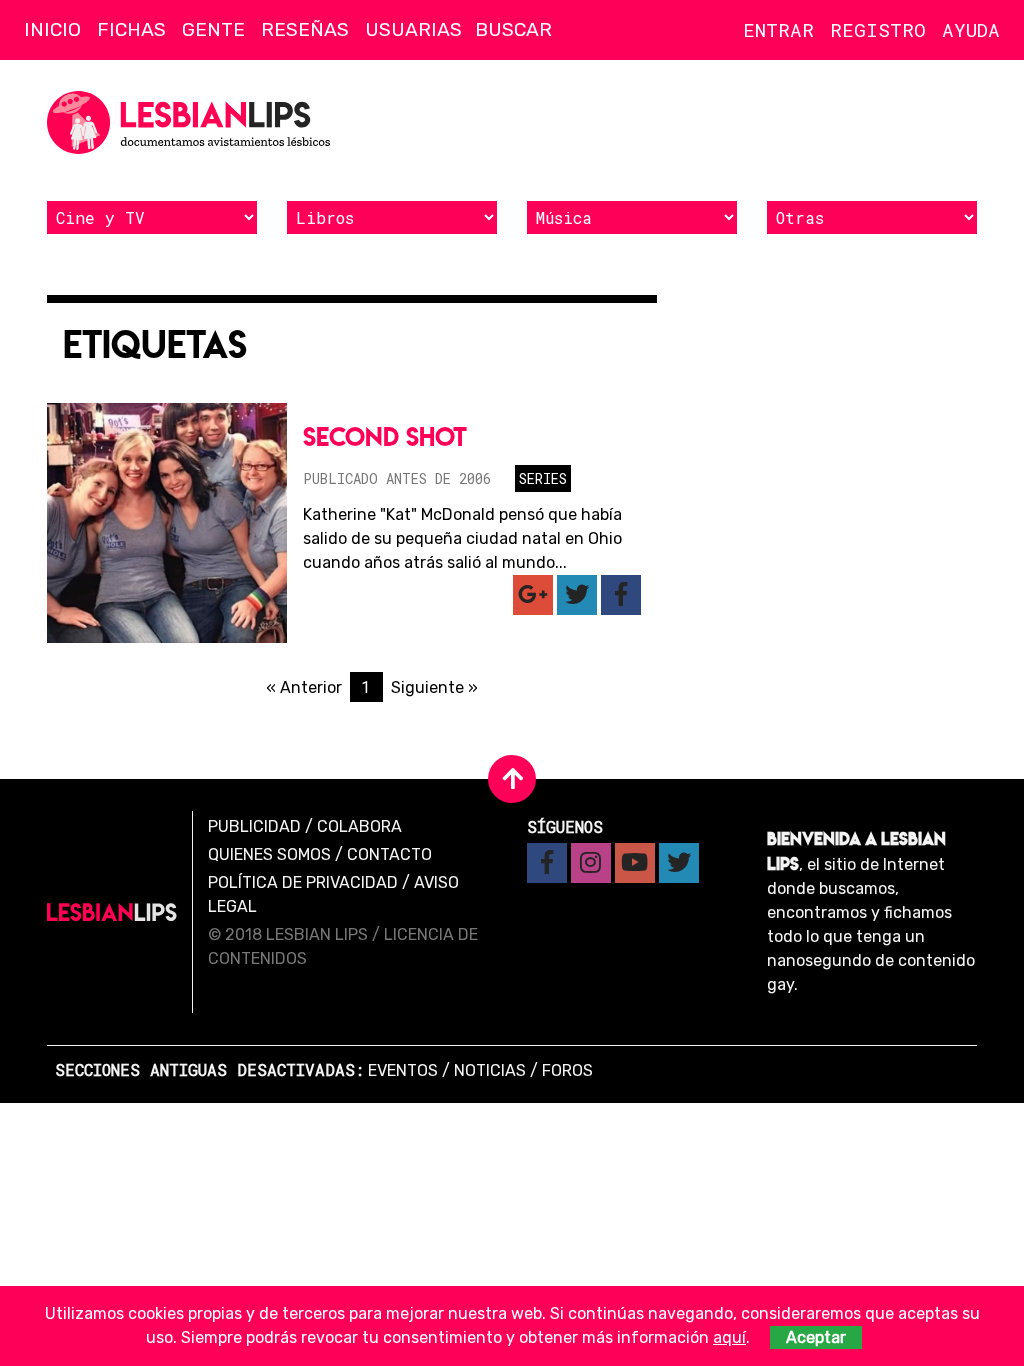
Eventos (403, 1070)
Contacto (389, 854)
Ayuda (971, 29)
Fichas (131, 29)
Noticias (490, 1070)
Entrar (778, 29)
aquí (729, 1337)
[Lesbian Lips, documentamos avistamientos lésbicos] (192, 122)
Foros (567, 1070)
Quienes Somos (269, 854)
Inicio (52, 29)
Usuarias (413, 29)
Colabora (359, 826)
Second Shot (385, 436)
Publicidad (254, 826)
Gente (213, 29)
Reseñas (305, 29)
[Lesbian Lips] (112, 912)
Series (543, 478)
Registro (878, 29)
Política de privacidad (303, 882)
